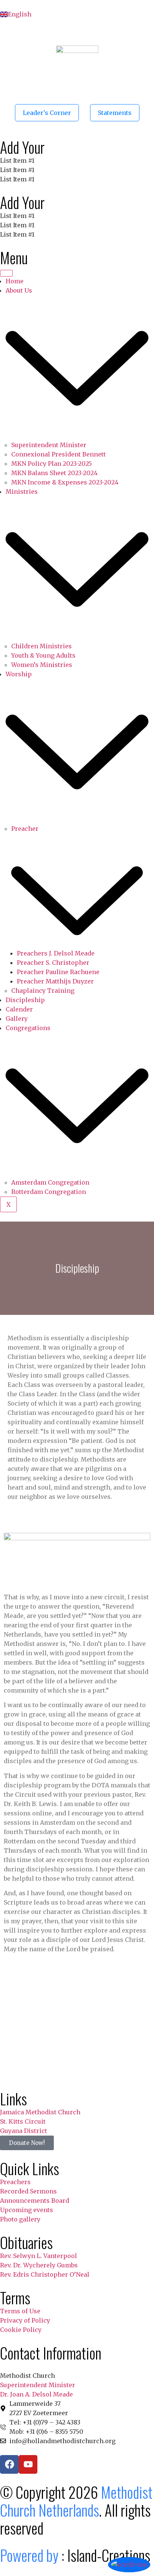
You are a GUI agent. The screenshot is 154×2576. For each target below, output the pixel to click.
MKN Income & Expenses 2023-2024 (65, 482)
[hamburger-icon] (6, 273)
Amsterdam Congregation (50, 1182)
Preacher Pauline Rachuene (58, 972)
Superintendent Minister (49, 445)
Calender (19, 1009)
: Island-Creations (75, 2555)
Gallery (17, 1019)
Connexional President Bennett (58, 454)
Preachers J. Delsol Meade (56, 953)
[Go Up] (129, 2565)
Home (15, 281)
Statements (115, 113)
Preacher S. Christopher (53, 963)
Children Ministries (41, 646)
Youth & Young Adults (43, 655)
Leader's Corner (47, 113)
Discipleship (25, 1000)
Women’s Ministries (42, 665)
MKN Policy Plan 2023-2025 (52, 464)
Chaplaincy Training (43, 991)
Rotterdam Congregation (49, 1192)
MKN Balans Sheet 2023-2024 (54, 473)
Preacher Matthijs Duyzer (55, 981)
